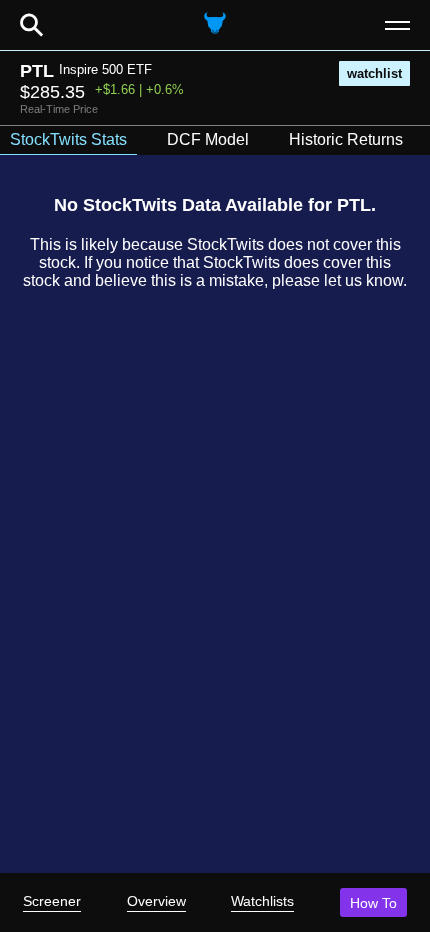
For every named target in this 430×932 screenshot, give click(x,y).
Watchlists (262, 901)
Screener (52, 901)
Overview (156, 901)
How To (373, 903)
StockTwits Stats (68, 139)
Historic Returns (346, 139)
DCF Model (208, 139)
